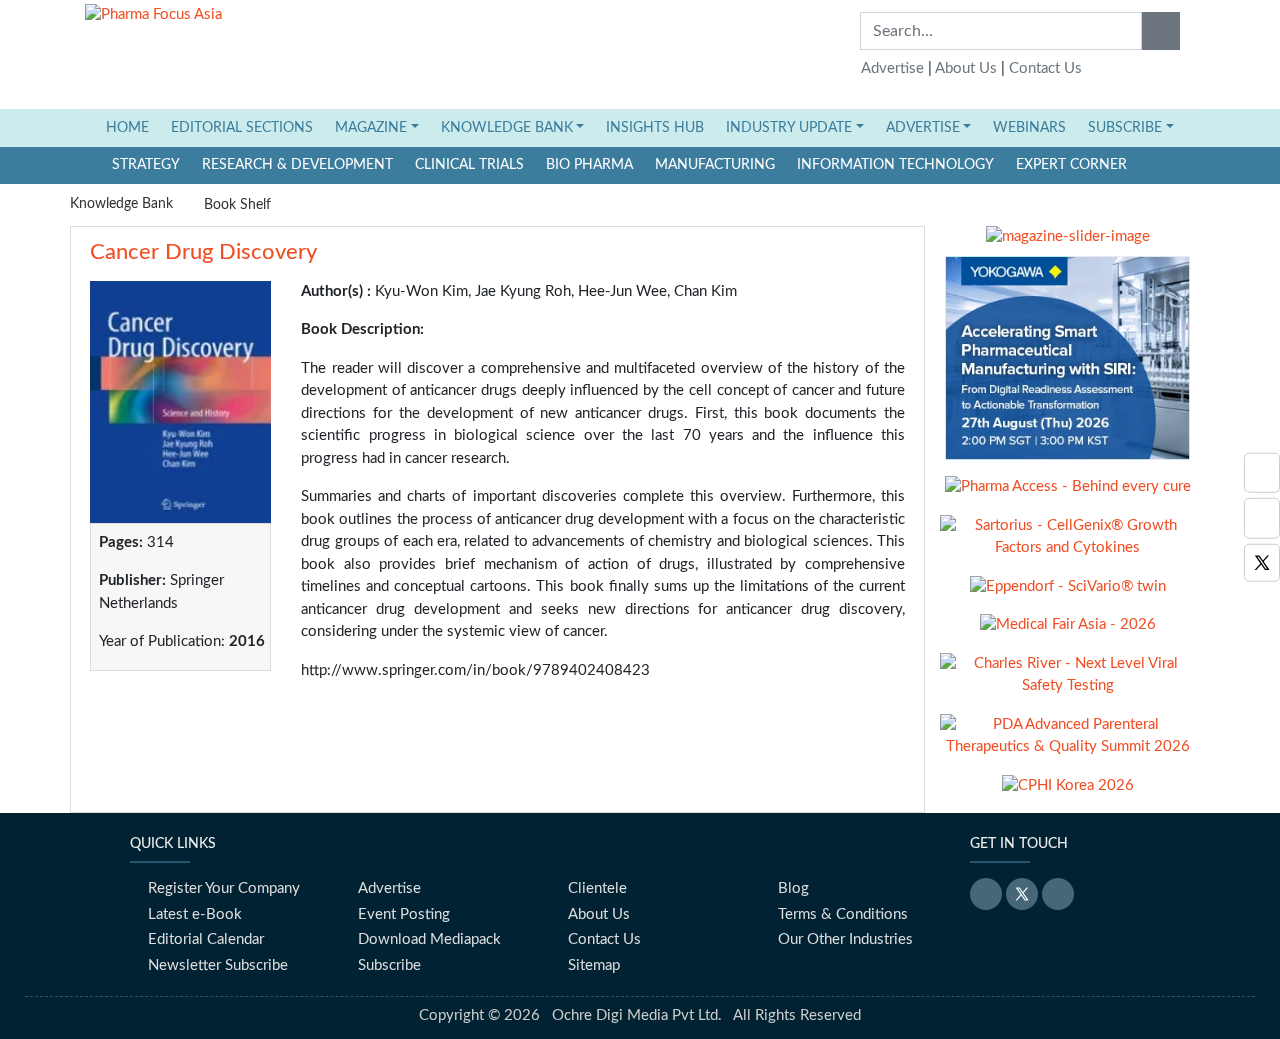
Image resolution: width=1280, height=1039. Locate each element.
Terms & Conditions (843, 914)
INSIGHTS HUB (655, 128)
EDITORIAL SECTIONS (242, 128)
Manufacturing (715, 165)
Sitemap (594, 965)
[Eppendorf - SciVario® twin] (1068, 594)
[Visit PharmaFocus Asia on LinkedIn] (1262, 472)
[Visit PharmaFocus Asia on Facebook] (1262, 518)
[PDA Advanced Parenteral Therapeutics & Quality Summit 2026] (1067, 743)
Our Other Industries (845, 939)
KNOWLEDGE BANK (507, 128)
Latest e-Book (195, 914)
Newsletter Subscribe (218, 965)
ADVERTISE (923, 128)
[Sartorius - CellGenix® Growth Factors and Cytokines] (1067, 544)
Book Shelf (237, 205)
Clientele (597, 888)
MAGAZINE (371, 128)
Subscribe (389, 965)
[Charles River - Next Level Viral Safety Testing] (1067, 682)
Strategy (146, 165)
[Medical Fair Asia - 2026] (1068, 632)
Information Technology (895, 165)
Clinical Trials (469, 165)
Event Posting (404, 914)
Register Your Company (224, 888)
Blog (793, 888)
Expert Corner (1071, 165)
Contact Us (1045, 68)
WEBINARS (1029, 128)
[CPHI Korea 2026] (1068, 793)
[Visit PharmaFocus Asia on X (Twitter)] (1262, 562)
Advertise (892, 68)
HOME (133, 127)
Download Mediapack (429, 939)
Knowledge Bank (121, 204)
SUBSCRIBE (1125, 128)
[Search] (1161, 31)
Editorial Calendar (206, 939)
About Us (966, 68)
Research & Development (297, 165)
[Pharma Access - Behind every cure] (1068, 494)
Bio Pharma (589, 165)
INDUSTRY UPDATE (789, 128)
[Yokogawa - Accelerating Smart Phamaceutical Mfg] (1067, 365)
